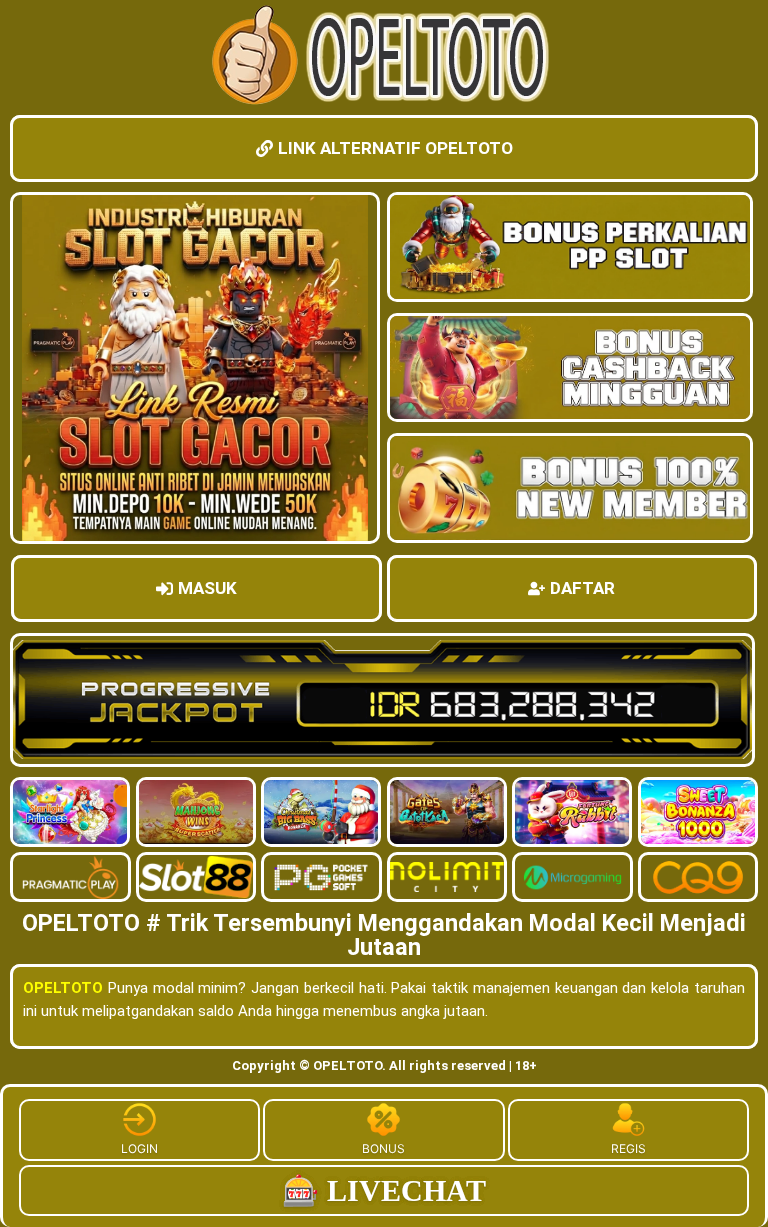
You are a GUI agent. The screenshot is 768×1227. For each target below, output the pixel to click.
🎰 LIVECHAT (384, 1190)
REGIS (628, 1148)
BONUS (383, 1148)
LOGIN (139, 1148)
